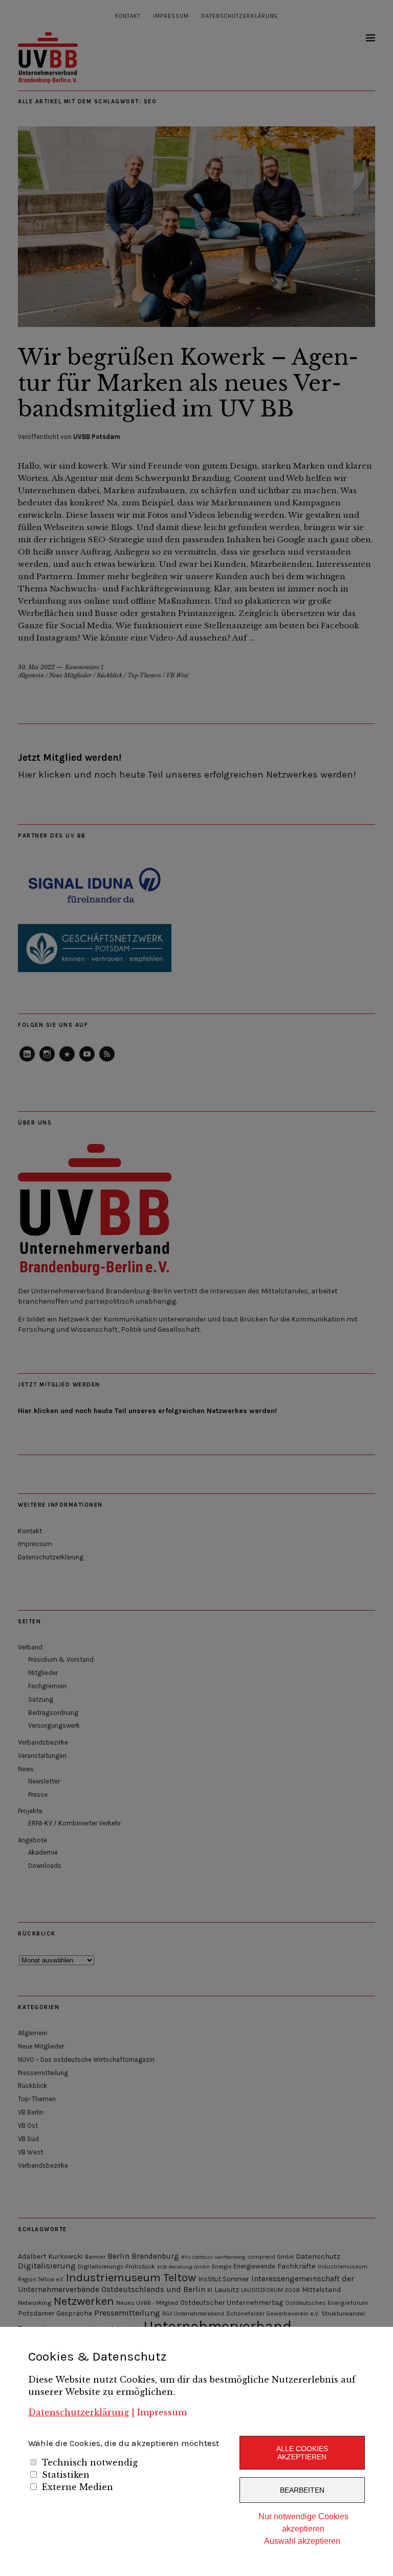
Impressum (162, 2412)
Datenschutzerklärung (79, 2412)
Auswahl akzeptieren (302, 2541)
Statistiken (66, 2475)
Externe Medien (78, 2487)
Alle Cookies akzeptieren (302, 2453)
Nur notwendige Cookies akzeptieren (303, 2523)
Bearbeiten (302, 2490)
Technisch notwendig (90, 2462)
